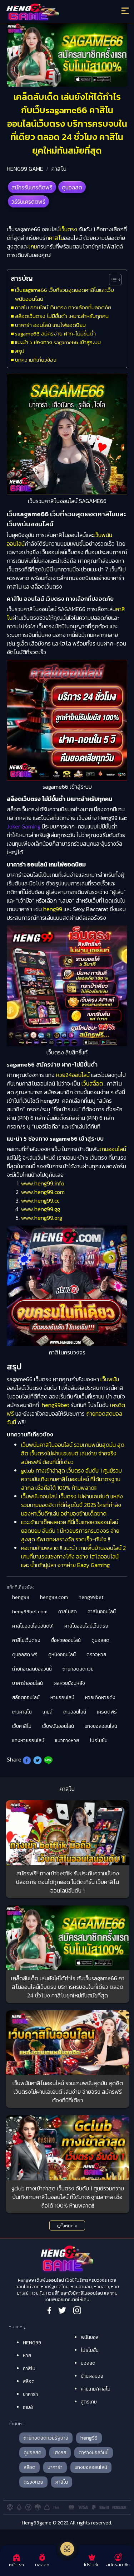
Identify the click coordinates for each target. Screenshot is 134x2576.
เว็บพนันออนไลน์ (58, 1726)
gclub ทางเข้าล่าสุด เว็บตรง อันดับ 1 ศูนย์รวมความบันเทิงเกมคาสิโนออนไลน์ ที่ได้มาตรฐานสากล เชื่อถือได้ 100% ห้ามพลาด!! (71, 1479)
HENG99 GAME (25, 169)
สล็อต (29, 2381)
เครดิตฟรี (107, 1712)
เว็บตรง (68, 229)
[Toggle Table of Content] (112, 280)
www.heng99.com (43, 1192)
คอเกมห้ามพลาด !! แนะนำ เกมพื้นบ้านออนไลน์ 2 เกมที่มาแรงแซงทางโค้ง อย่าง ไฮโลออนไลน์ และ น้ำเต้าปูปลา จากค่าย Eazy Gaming (73, 1556)
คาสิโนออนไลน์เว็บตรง (86, 1626)
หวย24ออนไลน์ (73, 1075)
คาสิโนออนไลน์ (102, 1612)
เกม (33, 246)
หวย (27, 2356)
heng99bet (56, 1405)
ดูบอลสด (72, 187)
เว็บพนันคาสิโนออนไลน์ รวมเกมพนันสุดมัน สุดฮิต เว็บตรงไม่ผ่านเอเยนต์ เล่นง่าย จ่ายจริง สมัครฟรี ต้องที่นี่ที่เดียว (73, 1453)
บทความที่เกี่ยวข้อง (36, 360)
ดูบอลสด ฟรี (25, 1655)
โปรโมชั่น (99, 1741)
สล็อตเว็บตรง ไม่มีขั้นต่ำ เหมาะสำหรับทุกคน (62, 316)
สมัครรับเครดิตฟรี (32, 187)
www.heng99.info (43, 1183)
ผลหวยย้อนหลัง (69, 1683)
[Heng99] (52, 13)
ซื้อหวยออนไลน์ (66, 1640)
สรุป (20, 351)
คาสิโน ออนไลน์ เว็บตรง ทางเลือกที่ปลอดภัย (63, 307)
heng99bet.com (30, 1612)
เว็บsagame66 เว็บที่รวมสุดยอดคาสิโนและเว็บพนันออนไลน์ (64, 294)
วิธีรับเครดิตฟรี (28, 202)
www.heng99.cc (40, 1200)
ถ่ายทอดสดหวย (78, 1669)
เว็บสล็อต (92, 1083)
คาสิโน (59, 169)
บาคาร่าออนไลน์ (28, 1683)
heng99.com (54, 1597)
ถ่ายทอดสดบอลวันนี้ (32, 1669)
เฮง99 (60, 2453)
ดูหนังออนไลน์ (62, 1655)
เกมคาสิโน (22, 1712)
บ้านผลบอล (92, 2376)
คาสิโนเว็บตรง (26, 1640)
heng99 (53, 909)
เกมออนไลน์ (113, 1149)
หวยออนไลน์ (62, 1698)
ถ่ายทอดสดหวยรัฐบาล (46, 2438)
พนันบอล (90, 2337)
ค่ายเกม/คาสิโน (96, 2389)
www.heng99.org (42, 1218)
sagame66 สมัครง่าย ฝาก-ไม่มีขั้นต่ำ (55, 334)
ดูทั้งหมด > (67, 2226)
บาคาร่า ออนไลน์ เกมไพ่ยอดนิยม (50, 325)
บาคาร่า (30, 2394)
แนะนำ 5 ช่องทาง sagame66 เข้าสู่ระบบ (58, 342)
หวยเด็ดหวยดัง (100, 1698)
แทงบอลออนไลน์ (101, 1726)
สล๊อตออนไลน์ (26, 1698)
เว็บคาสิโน (22, 1726)
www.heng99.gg (41, 1209)
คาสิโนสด (68, 1612)
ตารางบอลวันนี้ (94, 2453)
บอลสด (88, 2363)
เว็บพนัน (110, 1379)
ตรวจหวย (96, 1655)
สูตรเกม (89, 2402)
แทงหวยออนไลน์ (28, 1741)
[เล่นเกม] (67, 2549)
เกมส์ (48, 1712)
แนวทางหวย (67, 1741)
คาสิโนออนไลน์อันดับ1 (33, 1626)
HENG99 (32, 2343)
